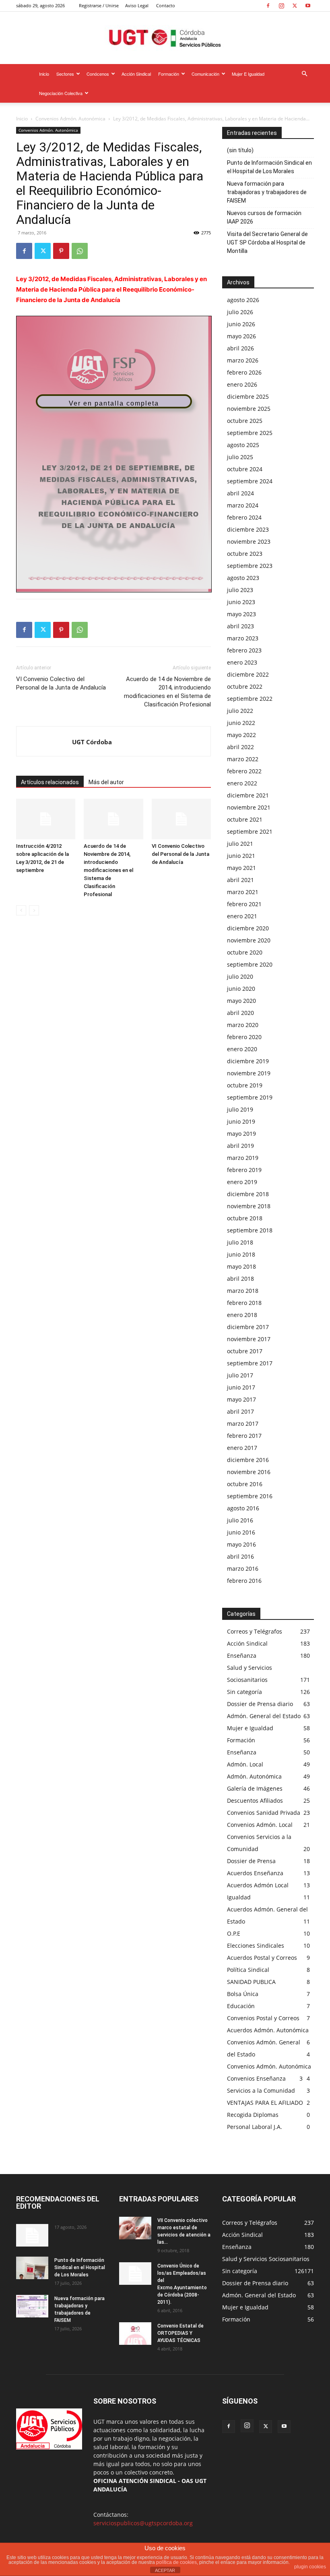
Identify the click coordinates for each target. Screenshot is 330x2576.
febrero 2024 (244, 517)
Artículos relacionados (50, 782)
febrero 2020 (244, 1037)
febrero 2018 (244, 1303)
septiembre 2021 (250, 831)
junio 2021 (241, 856)
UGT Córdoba (92, 742)
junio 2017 (241, 1387)
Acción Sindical (136, 74)
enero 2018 (242, 1315)
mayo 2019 (241, 1134)
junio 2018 (241, 1254)
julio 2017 (240, 1375)
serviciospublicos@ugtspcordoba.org (143, 2523)
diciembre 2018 (248, 1194)
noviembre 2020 (249, 940)
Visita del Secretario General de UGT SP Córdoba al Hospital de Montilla (267, 242)
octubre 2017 (245, 1351)
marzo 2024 (243, 505)
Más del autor (106, 782)
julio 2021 (240, 844)
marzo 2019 (243, 1158)
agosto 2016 (243, 1508)
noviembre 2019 (249, 1073)
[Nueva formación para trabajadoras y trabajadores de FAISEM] (32, 2306)
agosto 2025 (243, 445)
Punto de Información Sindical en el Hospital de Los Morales (269, 167)
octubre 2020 (245, 952)
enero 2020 (242, 1049)
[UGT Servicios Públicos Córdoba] (165, 38)
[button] (304, 74)
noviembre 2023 (249, 541)
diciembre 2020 (248, 928)
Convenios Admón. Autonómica (70, 119)
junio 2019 (241, 1121)
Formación (169, 74)
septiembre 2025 (250, 433)
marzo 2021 (243, 892)
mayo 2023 (241, 614)
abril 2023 (240, 626)
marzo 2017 (243, 1424)
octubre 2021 (245, 819)
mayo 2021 (241, 868)
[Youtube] (308, 6)
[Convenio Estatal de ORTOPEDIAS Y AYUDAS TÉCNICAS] (135, 2334)
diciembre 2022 (248, 674)
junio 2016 (241, 1532)
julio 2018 (240, 1242)
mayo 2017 (241, 1399)
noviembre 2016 (249, 1472)
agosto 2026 (243, 300)
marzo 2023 (243, 638)
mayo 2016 (241, 1544)
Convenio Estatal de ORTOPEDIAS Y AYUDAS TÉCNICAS (180, 2333)
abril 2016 (240, 1556)
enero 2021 (242, 916)
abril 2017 (240, 1411)
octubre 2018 (245, 1218)
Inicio (44, 74)
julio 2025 (240, 457)
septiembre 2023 (250, 566)
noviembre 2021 (249, 807)
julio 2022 (240, 711)
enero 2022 (242, 783)
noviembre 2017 (249, 1339)
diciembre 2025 (248, 397)
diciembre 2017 (248, 1327)
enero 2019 (242, 1182)
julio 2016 (240, 1520)
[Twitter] (295, 6)
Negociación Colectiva (61, 93)
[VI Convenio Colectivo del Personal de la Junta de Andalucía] (181, 819)
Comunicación (205, 74)
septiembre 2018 (250, 1230)
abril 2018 (240, 1279)
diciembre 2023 (248, 529)
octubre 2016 (245, 1484)
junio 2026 (241, 324)
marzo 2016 (243, 1569)
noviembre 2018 (249, 1206)
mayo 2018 (241, 1266)
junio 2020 (241, 989)
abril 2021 (240, 880)
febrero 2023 (244, 650)
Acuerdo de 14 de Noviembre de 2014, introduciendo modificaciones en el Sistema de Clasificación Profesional (167, 692)
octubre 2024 (245, 469)
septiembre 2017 (250, 1363)
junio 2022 (241, 723)
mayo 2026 (241, 336)
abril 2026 (240, 348)
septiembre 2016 (250, 1496)
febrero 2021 (244, 904)
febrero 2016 (244, 1581)
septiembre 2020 (250, 964)
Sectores (65, 74)
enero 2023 (242, 662)
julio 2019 (240, 1109)
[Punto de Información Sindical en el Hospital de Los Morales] (32, 2268)
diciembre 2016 (248, 1460)
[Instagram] (281, 6)
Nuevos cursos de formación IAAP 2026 (264, 217)
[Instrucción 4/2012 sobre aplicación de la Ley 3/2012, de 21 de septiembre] (46, 819)
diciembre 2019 (248, 1061)
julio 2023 (240, 590)
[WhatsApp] (80, 251)
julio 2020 (240, 976)
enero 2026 (242, 384)
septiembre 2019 (250, 1097)
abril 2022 (240, 747)
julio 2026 (240, 312)
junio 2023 (241, 602)
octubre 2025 (245, 421)
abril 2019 (240, 1146)
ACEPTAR (165, 2570)
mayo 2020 (241, 1001)
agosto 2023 (243, 578)
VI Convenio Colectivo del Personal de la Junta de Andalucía (61, 683)
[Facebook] (268, 6)
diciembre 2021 (248, 795)
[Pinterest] (61, 251)
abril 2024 (240, 493)
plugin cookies (310, 2567)
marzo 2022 (243, 759)
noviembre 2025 (249, 409)
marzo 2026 (243, 360)
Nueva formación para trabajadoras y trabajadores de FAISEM (267, 192)
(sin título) (240, 150)
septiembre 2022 (250, 699)
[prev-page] (21, 910)
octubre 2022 (245, 686)
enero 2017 (242, 1448)
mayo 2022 (241, 735)
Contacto (166, 5)
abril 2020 (240, 1013)
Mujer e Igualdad (248, 74)
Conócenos (98, 74)
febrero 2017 (244, 1436)
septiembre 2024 (250, 481)
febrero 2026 (244, 372)
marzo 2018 (243, 1291)
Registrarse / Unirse (99, 5)
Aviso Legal (137, 5)
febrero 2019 (244, 1170)
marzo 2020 (243, 1025)
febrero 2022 (244, 771)
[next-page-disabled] (34, 910)
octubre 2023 (245, 554)
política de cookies (176, 2562)
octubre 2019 (245, 1085)
